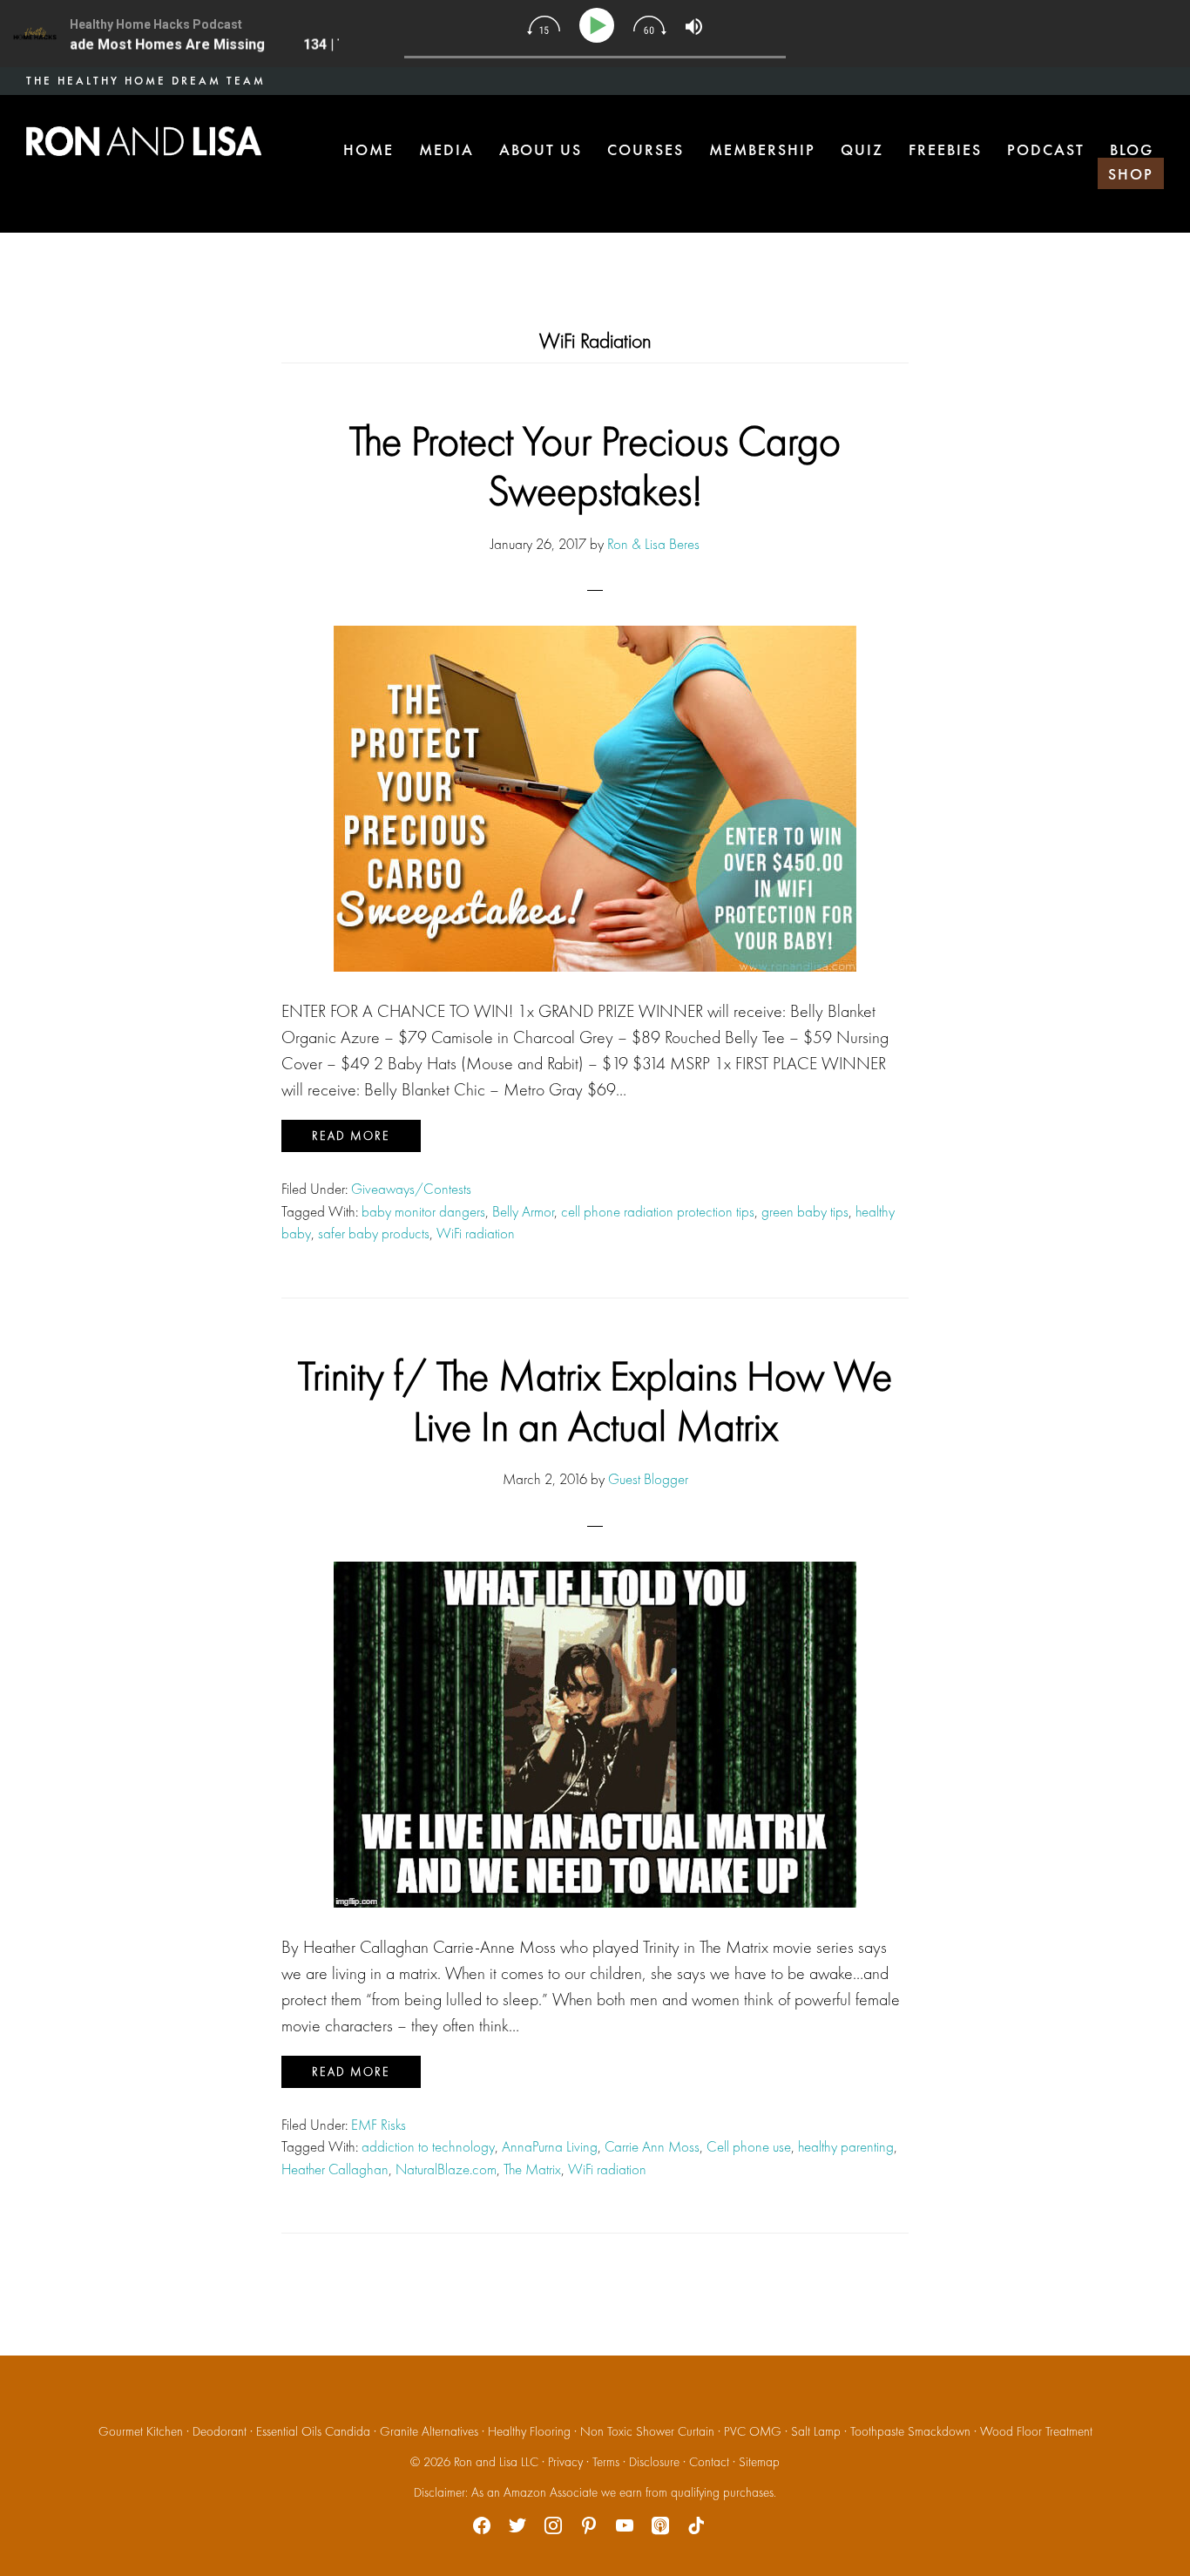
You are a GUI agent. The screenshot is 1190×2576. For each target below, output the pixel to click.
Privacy (565, 2462)
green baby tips (805, 1211)
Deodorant (220, 2431)
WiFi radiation (476, 1233)
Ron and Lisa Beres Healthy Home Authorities (144, 141)
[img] (544, 25)
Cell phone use (749, 2146)
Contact (709, 2462)
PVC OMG (753, 2431)
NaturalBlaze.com (446, 2169)
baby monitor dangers (423, 1211)
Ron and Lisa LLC (496, 2462)
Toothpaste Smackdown (910, 2431)
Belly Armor (523, 1211)
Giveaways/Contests (411, 1189)
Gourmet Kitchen (141, 2431)
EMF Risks (379, 2125)
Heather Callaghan (335, 2169)
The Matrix (532, 2169)
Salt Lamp (816, 2431)
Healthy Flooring (529, 2431)
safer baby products (374, 1233)
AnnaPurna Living (550, 2146)
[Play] (600, 26)
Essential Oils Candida (313, 2431)
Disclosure (654, 2462)
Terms (606, 2462)
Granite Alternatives (429, 2431)
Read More (351, 1135)
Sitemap (759, 2462)
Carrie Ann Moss (652, 2146)
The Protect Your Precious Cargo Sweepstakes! (595, 466)
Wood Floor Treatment (1036, 2431)
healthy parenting (846, 2146)
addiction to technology (428, 2146)
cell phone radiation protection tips (658, 1211)
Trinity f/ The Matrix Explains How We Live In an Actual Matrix (595, 1401)
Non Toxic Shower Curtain (647, 2431)
